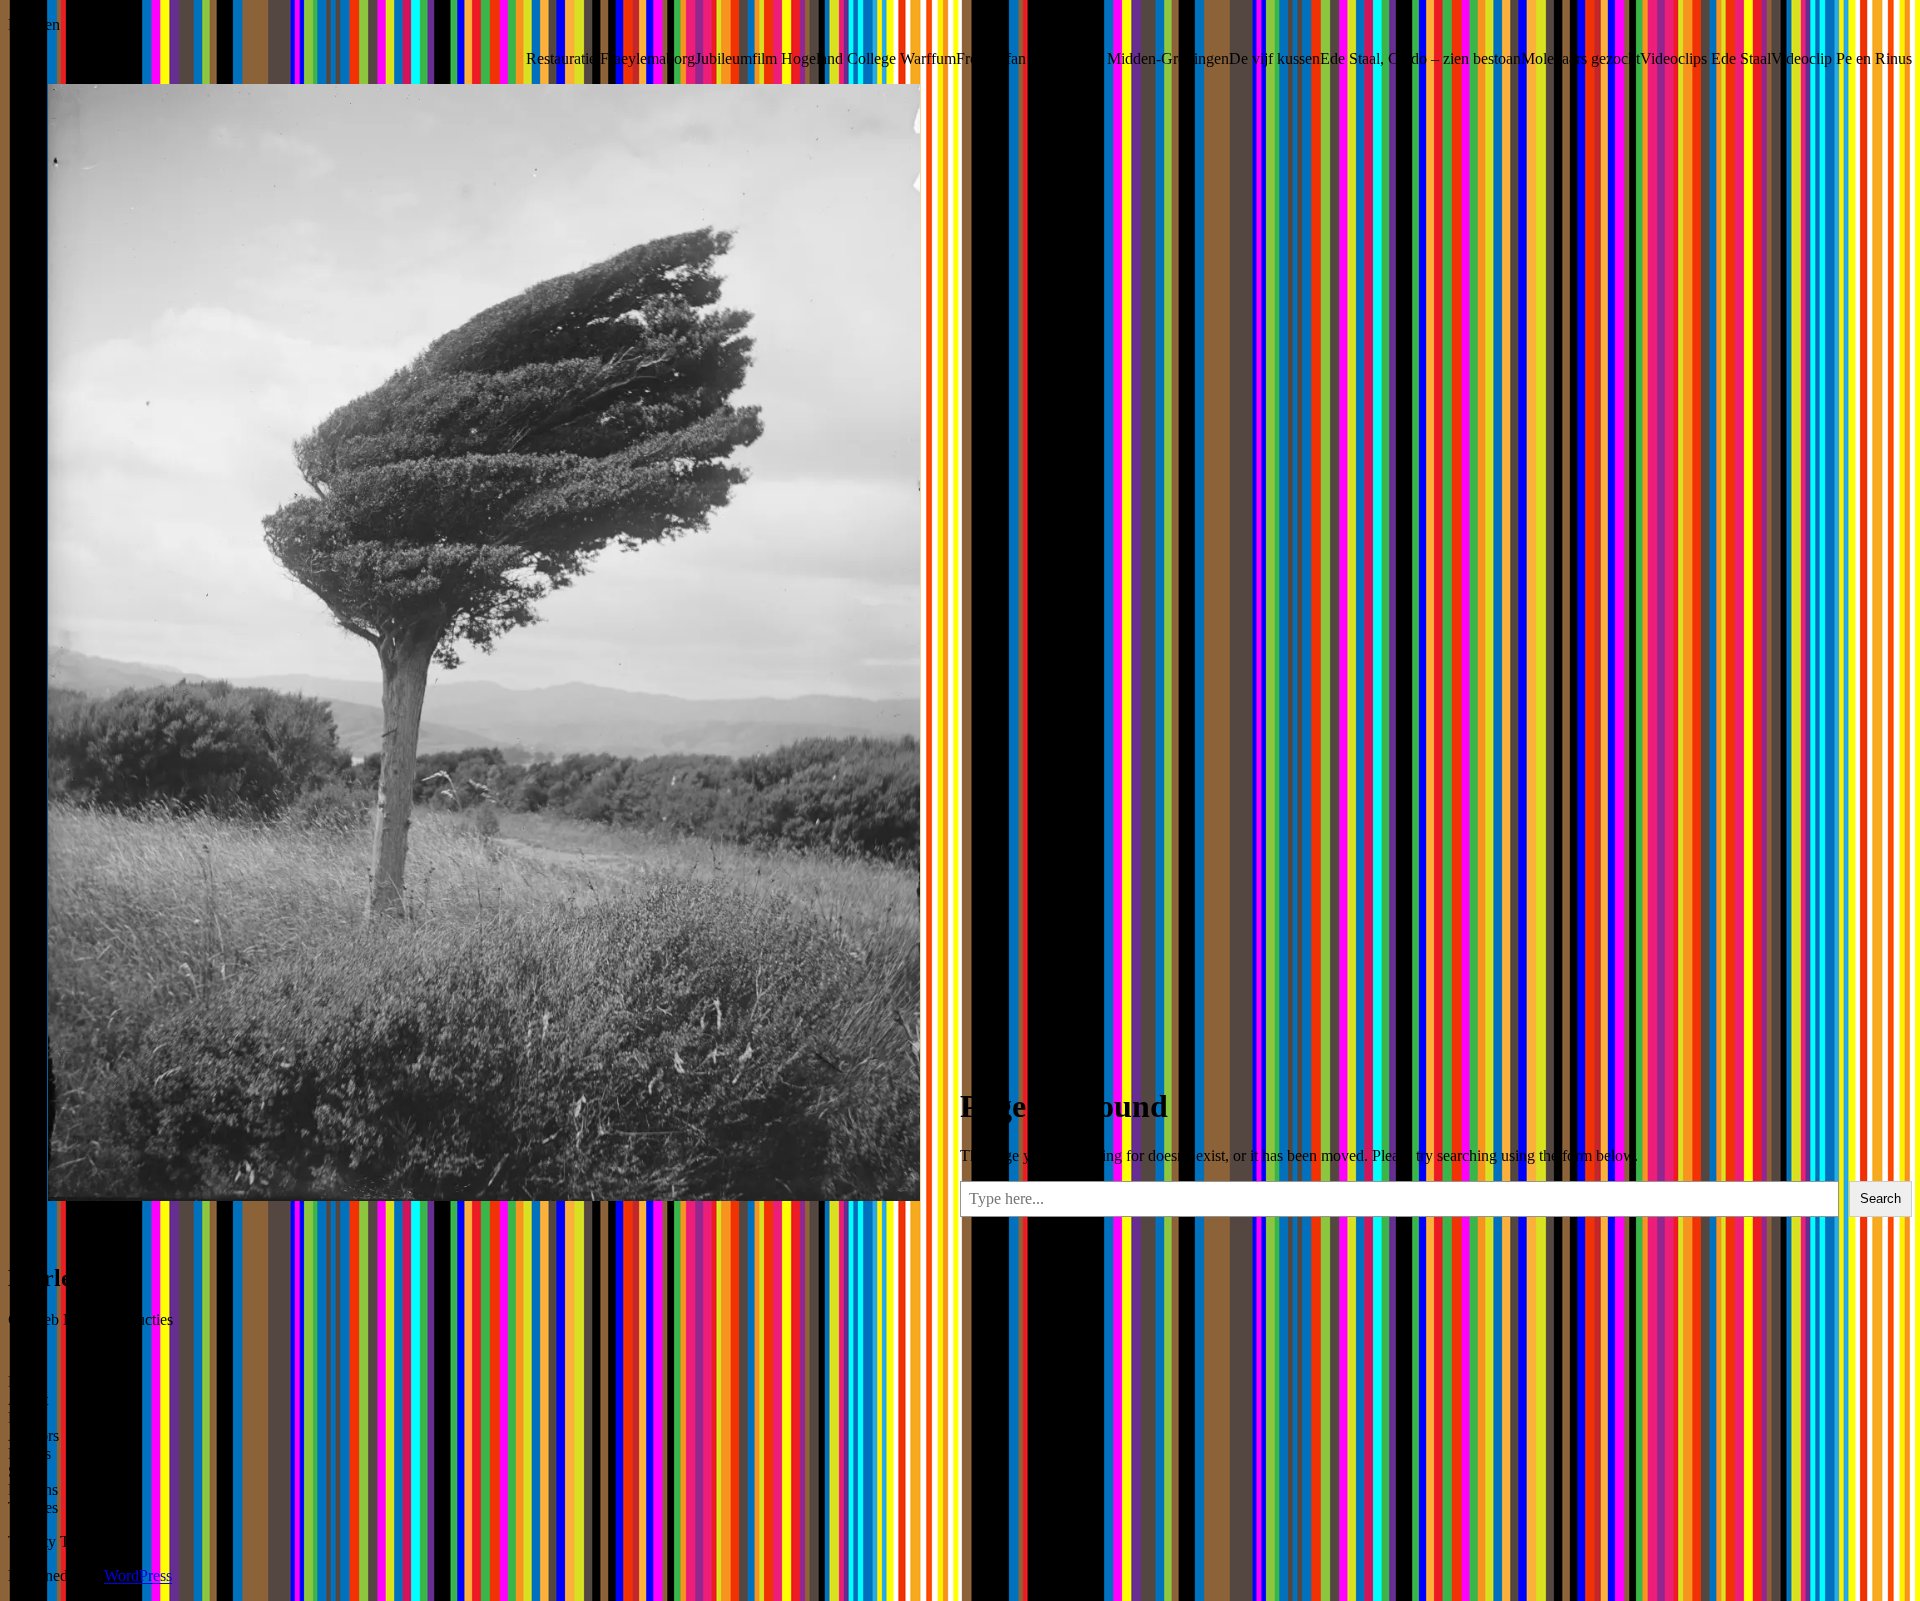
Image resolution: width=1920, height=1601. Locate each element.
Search (1880, 1198)
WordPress (138, 1575)
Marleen (34, 24)
